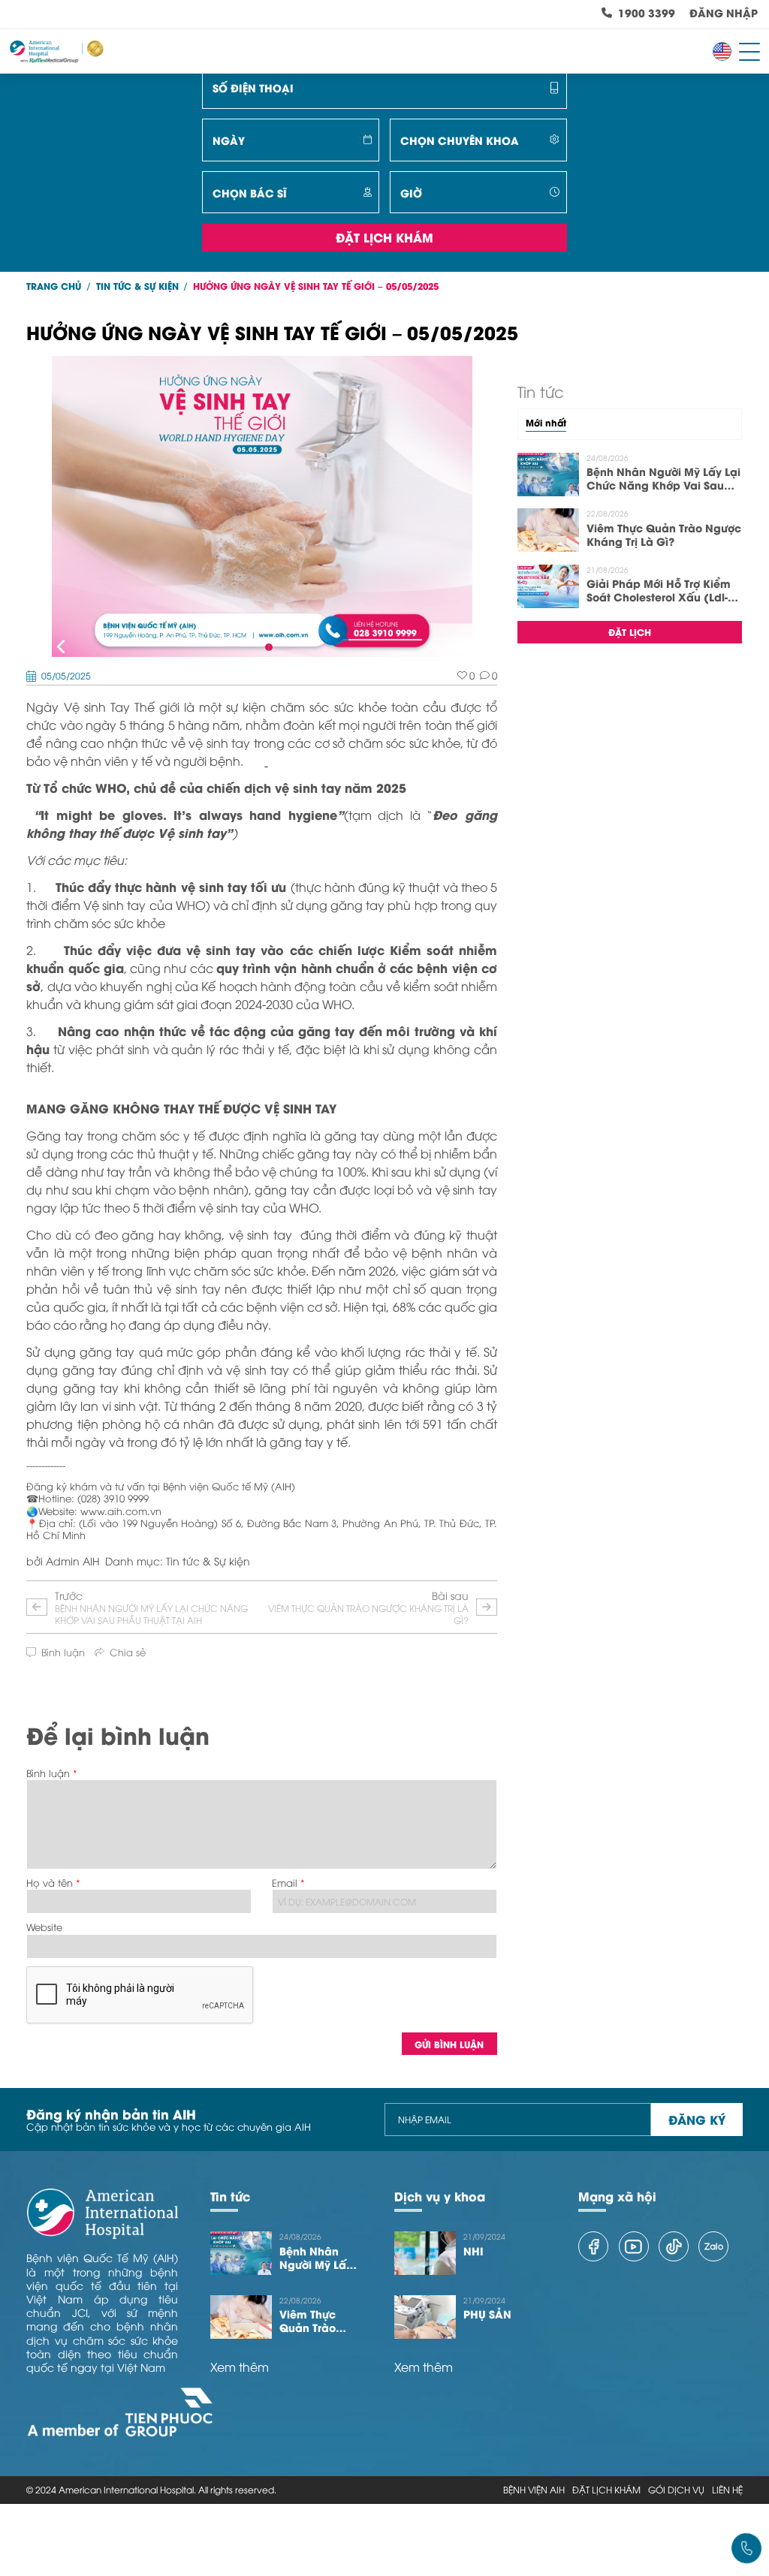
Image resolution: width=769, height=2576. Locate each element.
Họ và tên (50, 1883)
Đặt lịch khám (384, 237)
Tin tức (230, 2196)
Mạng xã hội (617, 2196)
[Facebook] (593, 2246)
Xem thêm (240, 2367)
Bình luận (48, 1773)
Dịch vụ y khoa (440, 2196)
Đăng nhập (724, 13)
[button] (62, 648)
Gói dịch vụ (676, 2490)
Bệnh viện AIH (534, 2490)
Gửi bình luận (449, 2044)
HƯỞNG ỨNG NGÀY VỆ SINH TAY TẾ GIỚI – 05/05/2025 (316, 286)
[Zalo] (713, 2246)
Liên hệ (727, 2490)
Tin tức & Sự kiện (137, 286)
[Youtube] (634, 2246)
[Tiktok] (674, 2246)
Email (285, 1883)
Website (44, 1927)
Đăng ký (697, 2119)
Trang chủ (54, 286)
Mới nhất (546, 423)
